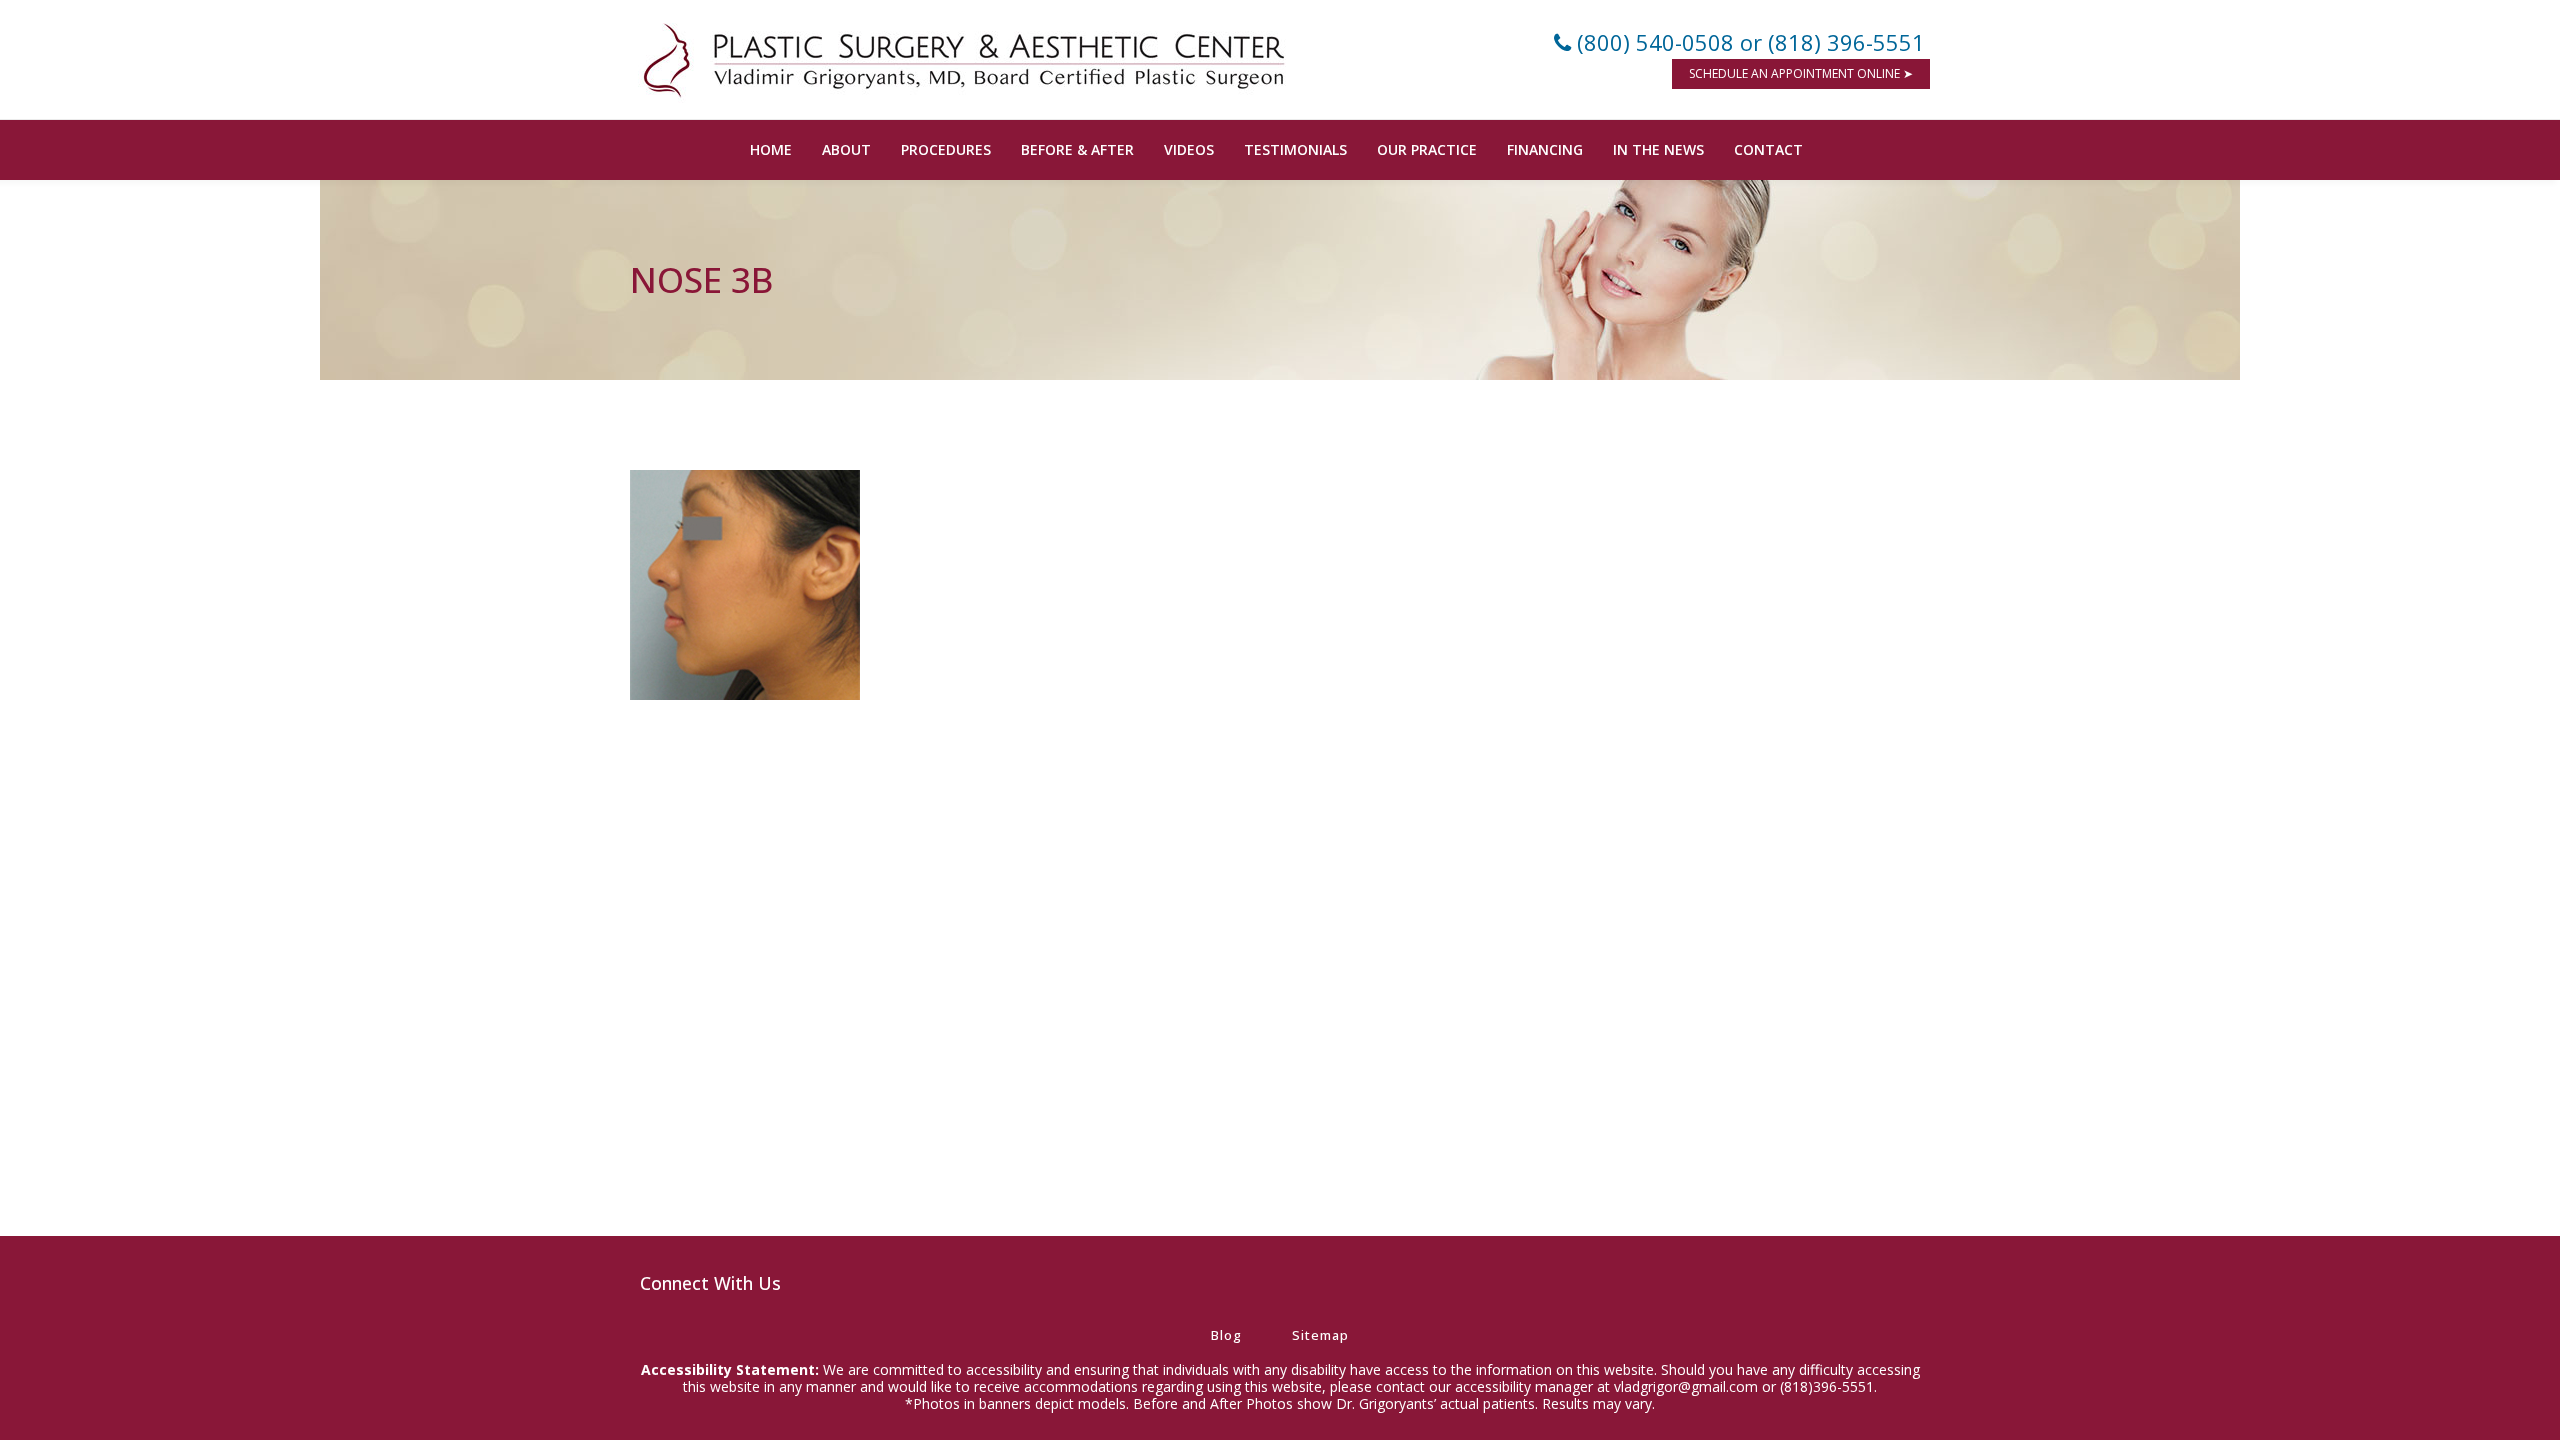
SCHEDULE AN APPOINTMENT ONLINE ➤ (1801, 73)
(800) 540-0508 (1655, 42)
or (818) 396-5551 (1832, 42)
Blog (1226, 1335)
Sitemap (1320, 1335)
